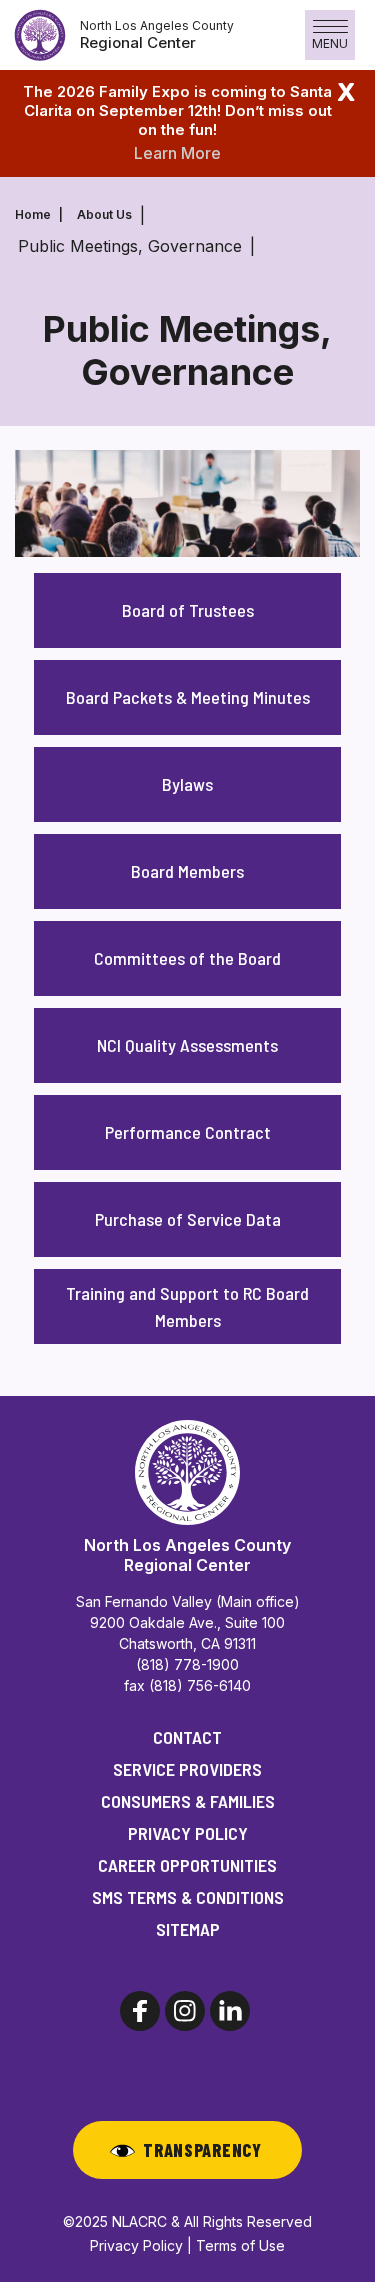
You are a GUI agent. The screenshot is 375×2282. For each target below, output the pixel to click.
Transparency (202, 2150)
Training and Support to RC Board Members (187, 1306)
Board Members (187, 871)
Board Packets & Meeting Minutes (188, 697)
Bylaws (187, 784)
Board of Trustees (188, 610)
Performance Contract (188, 1132)
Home (33, 214)
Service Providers (187, 1769)
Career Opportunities (187, 1865)
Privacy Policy (188, 1833)
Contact (187, 1737)
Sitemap (188, 1929)
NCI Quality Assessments (187, 1045)
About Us (104, 214)
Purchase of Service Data (188, 1219)
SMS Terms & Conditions (188, 1897)
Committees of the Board (187, 958)
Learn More (177, 153)
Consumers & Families (188, 1801)
